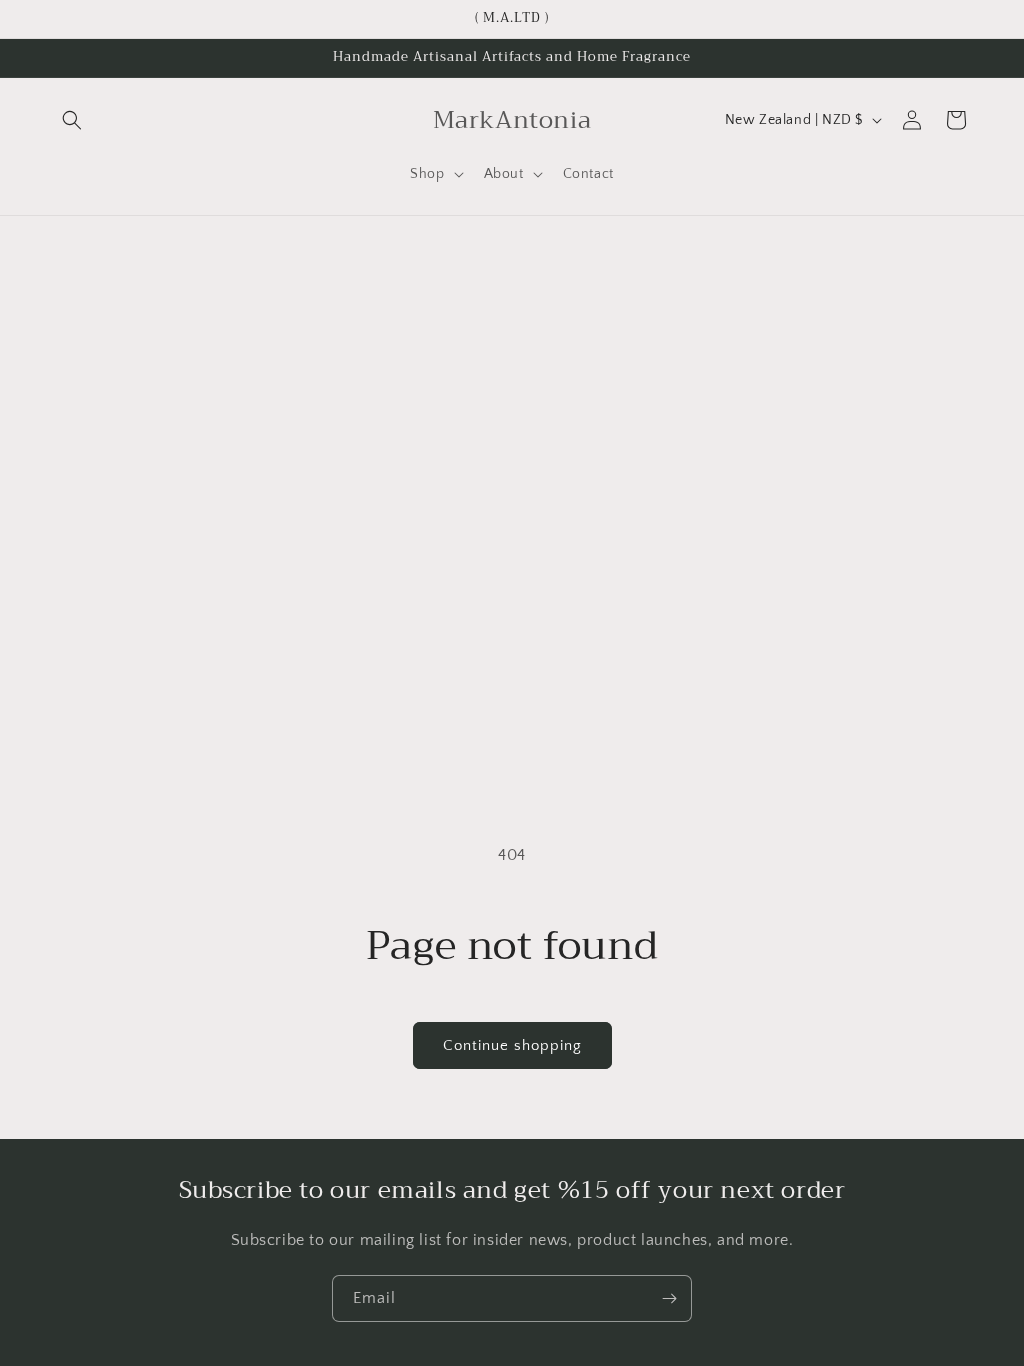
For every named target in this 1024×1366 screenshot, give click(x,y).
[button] (72, 120)
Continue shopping (512, 1045)
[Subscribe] (669, 1298)
